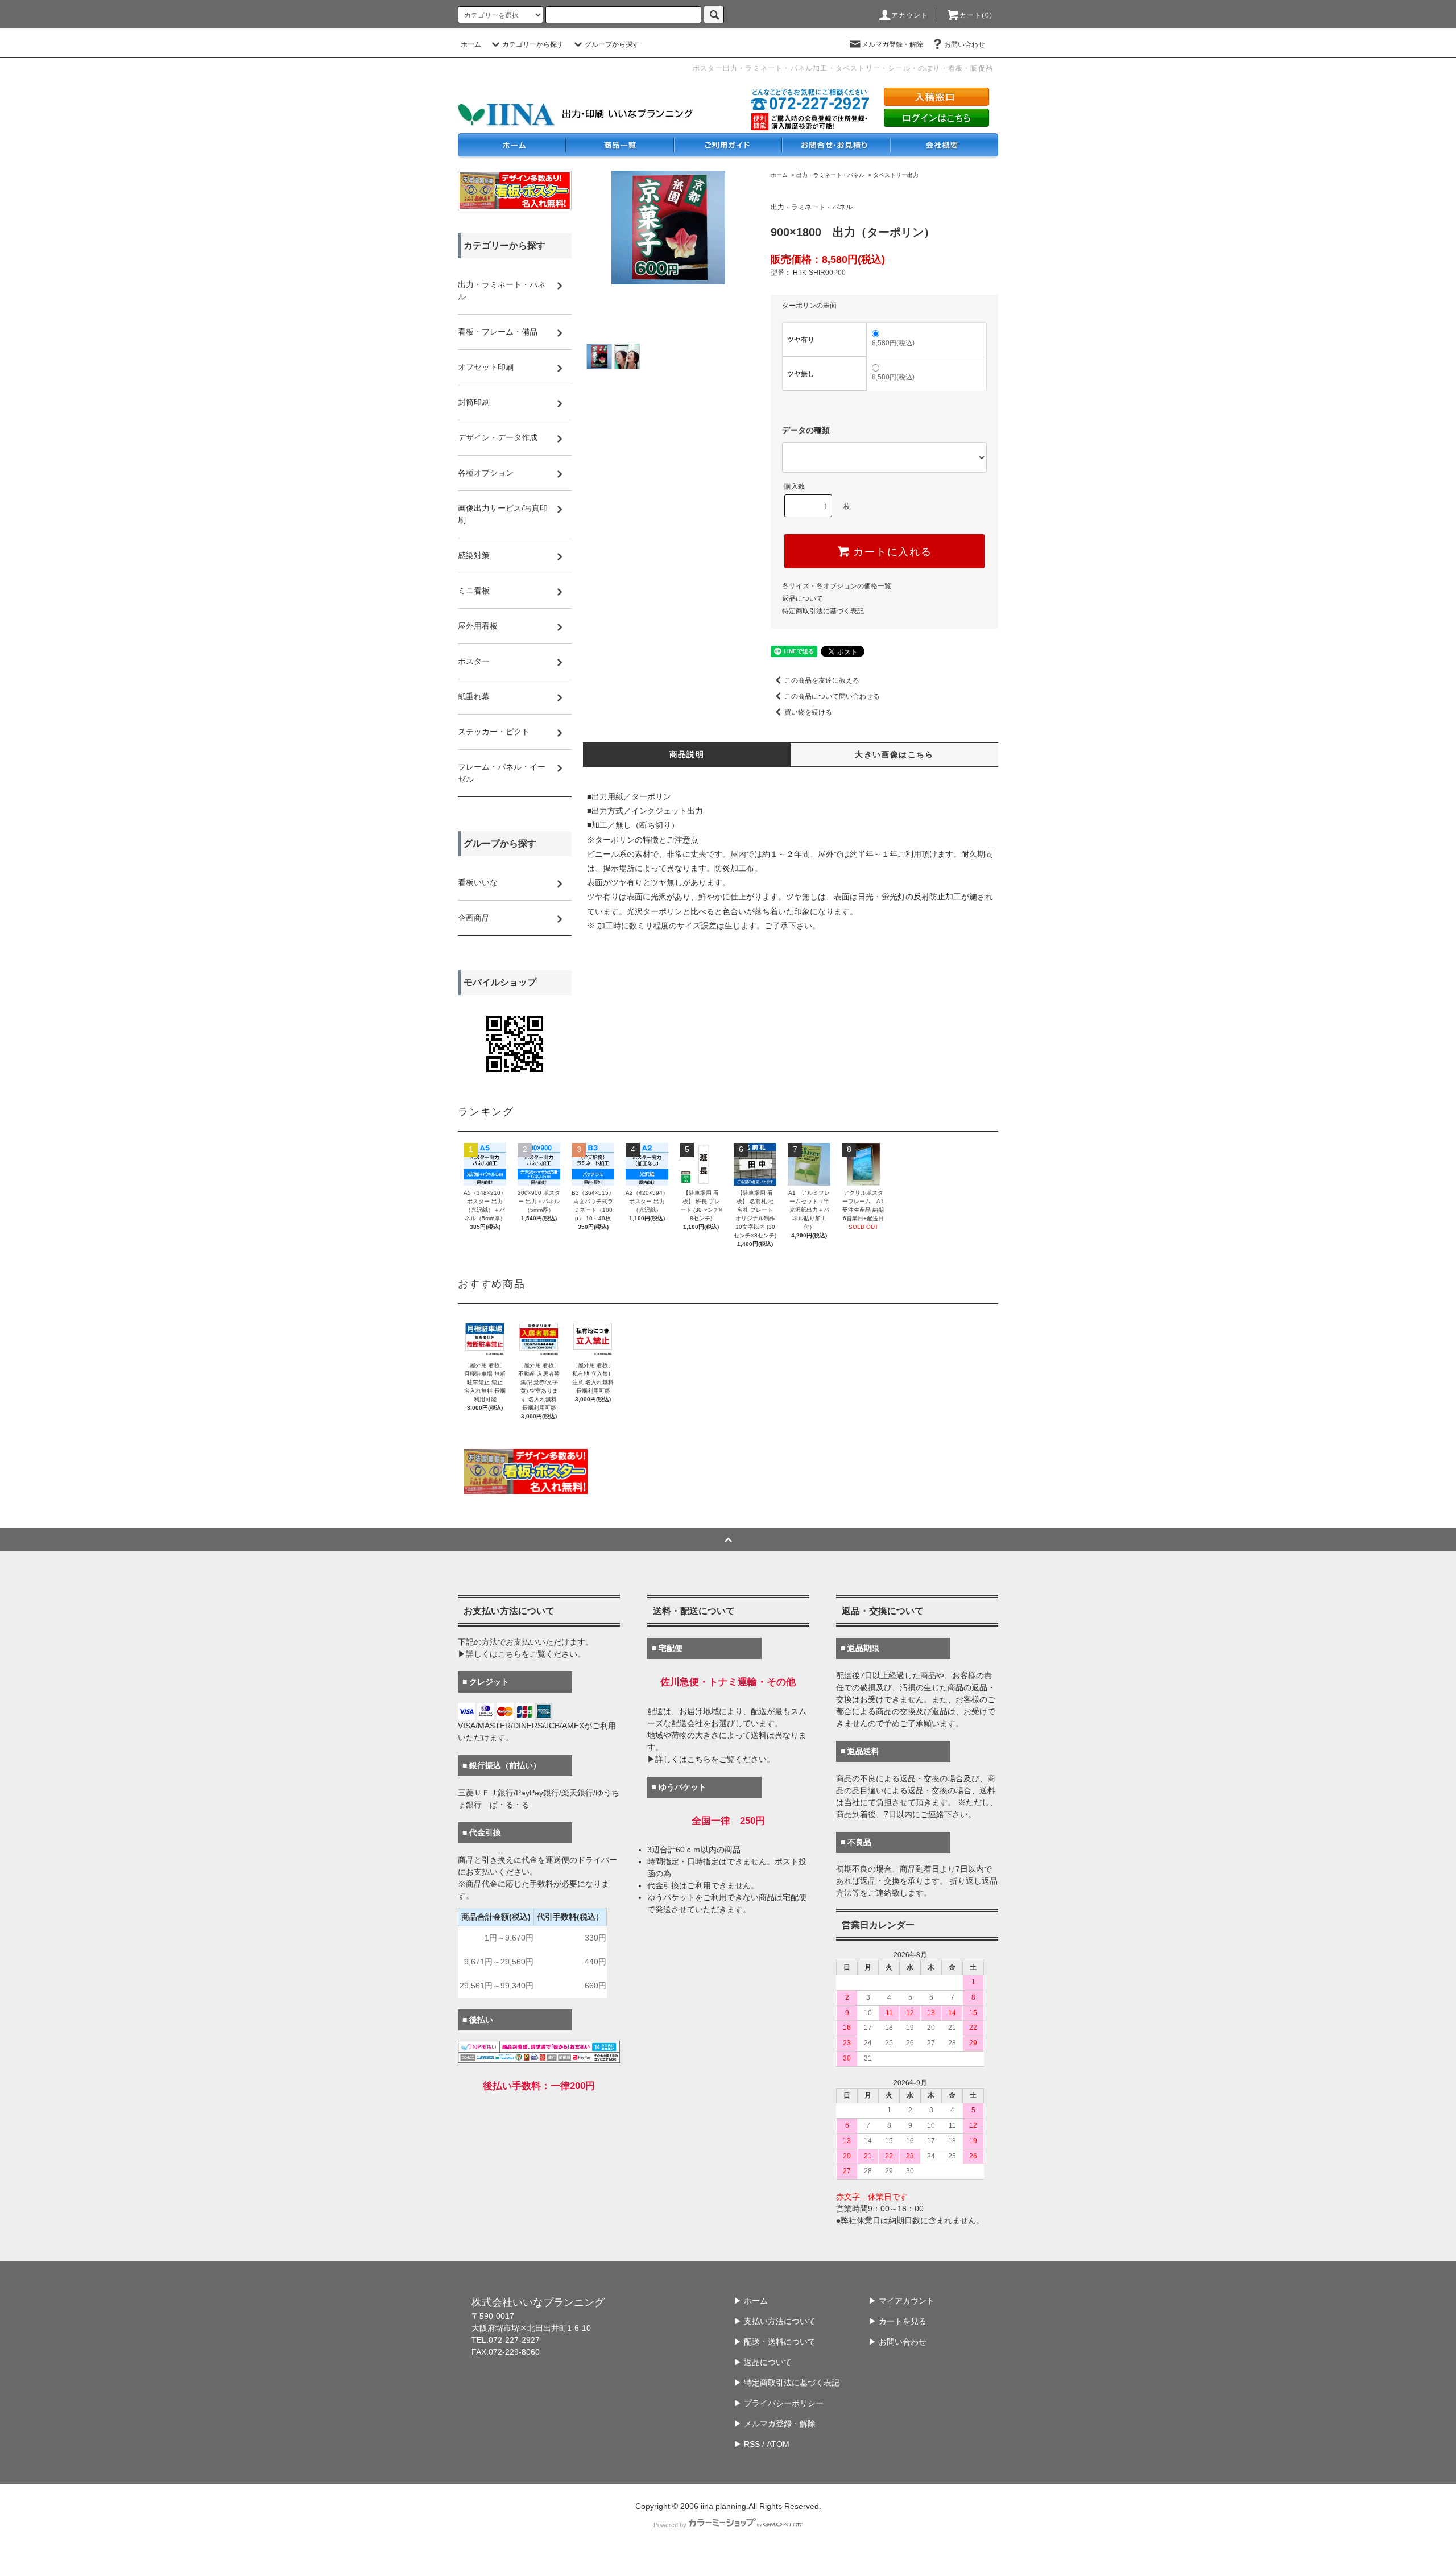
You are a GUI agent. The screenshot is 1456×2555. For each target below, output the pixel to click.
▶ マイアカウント (901, 2301)
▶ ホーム (751, 2301)
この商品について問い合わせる (832, 696)
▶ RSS (747, 2444)
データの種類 (806, 430)
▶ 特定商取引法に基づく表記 (787, 2383)
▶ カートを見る (897, 2321)
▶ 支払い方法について (775, 2321)
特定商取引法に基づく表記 (823, 611)
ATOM (778, 2444)
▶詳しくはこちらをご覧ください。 (522, 1654)
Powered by (670, 2525)
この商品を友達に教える (822, 680)
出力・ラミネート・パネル (830, 175)
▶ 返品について (763, 2362)
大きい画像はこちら (894, 754)
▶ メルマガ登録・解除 (775, 2424)
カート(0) (976, 15)
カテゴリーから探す (533, 44)
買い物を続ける (808, 712)
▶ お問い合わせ (897, 2342)
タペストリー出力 (896, 175)
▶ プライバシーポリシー (779, 2403)
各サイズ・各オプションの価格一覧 (837, 586)
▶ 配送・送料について (775, 2342)
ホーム (471, 44)
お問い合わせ (965, 44)
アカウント (910, 15)
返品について (803, 598)
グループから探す (612, 44)
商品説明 (687, 754)
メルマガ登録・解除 (892, 44)
